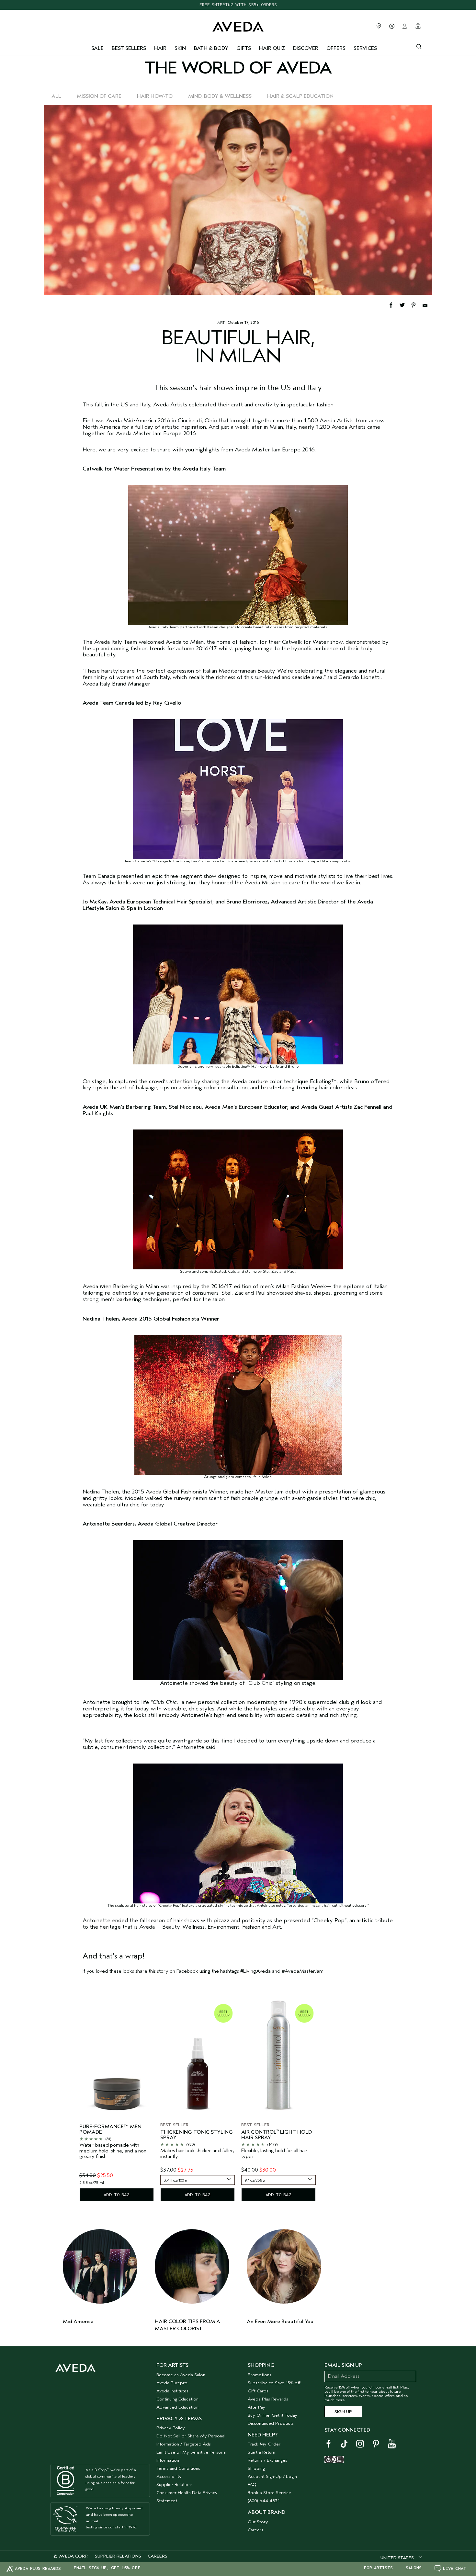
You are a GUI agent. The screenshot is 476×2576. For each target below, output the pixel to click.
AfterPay (256, 2407)
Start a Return (261, 2452)
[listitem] (117, 2101)
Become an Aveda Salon (181, 2375)
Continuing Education (177, 2399)
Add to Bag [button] (117, 2195)
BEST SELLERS (129, 48)
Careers (255, 2530)
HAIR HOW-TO (155, 96)
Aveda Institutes (172, 2391)
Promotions (260, 2375)
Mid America (78, 2321)
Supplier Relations (175, 2485)
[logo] (238, 25)
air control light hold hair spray (277, 2135)
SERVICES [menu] (365, 48)
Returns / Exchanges (267, 2460)
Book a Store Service (269, 2493)
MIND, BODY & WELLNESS (220, 96)
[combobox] (198, 2180)
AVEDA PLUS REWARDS (38, 2568)
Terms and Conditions (178, 2468)
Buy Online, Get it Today (272, 2415)
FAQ (252, 2485)
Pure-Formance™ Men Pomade (110, 2130)
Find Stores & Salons (379, 26)
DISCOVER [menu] (306, 48)
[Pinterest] (417, 305)
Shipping (256, 2468)
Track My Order (264, 2444)
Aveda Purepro (172, 2383)
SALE (97, 48)
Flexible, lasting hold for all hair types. (274, 2154)
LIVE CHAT (455, 2568)
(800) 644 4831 (264, 2501)
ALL (56, 96)
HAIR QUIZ (272, 48)
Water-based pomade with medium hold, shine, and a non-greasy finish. (114, 2151)
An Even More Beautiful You (280, 2321)
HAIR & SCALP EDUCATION (300, 96)
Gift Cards (258, 2391)
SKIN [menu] (180, 48)
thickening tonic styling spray (197, 2135)
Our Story (258, 2522)
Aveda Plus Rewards (268, 2399)
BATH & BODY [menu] (211, 48)
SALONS (414, 2568)
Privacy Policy (171, 2428)
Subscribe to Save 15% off (274, 2383)
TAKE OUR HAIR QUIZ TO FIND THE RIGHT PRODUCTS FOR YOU (238, 5)
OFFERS (336, 48)
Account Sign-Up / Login (272, 2476)
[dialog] (419, 46)
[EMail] (427, 305)
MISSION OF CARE (99, 96)
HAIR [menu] (160, 48)
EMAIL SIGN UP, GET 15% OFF (107, 2568)
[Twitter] (405, 305)
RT (222, 323)
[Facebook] (394, 305)
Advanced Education (177, 2407)
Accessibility (169, 2476)
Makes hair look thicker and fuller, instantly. (197, 2154)
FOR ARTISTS (378, 2568)
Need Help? (263, 2435)
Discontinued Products (271, 2423)
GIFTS (244, 48)
